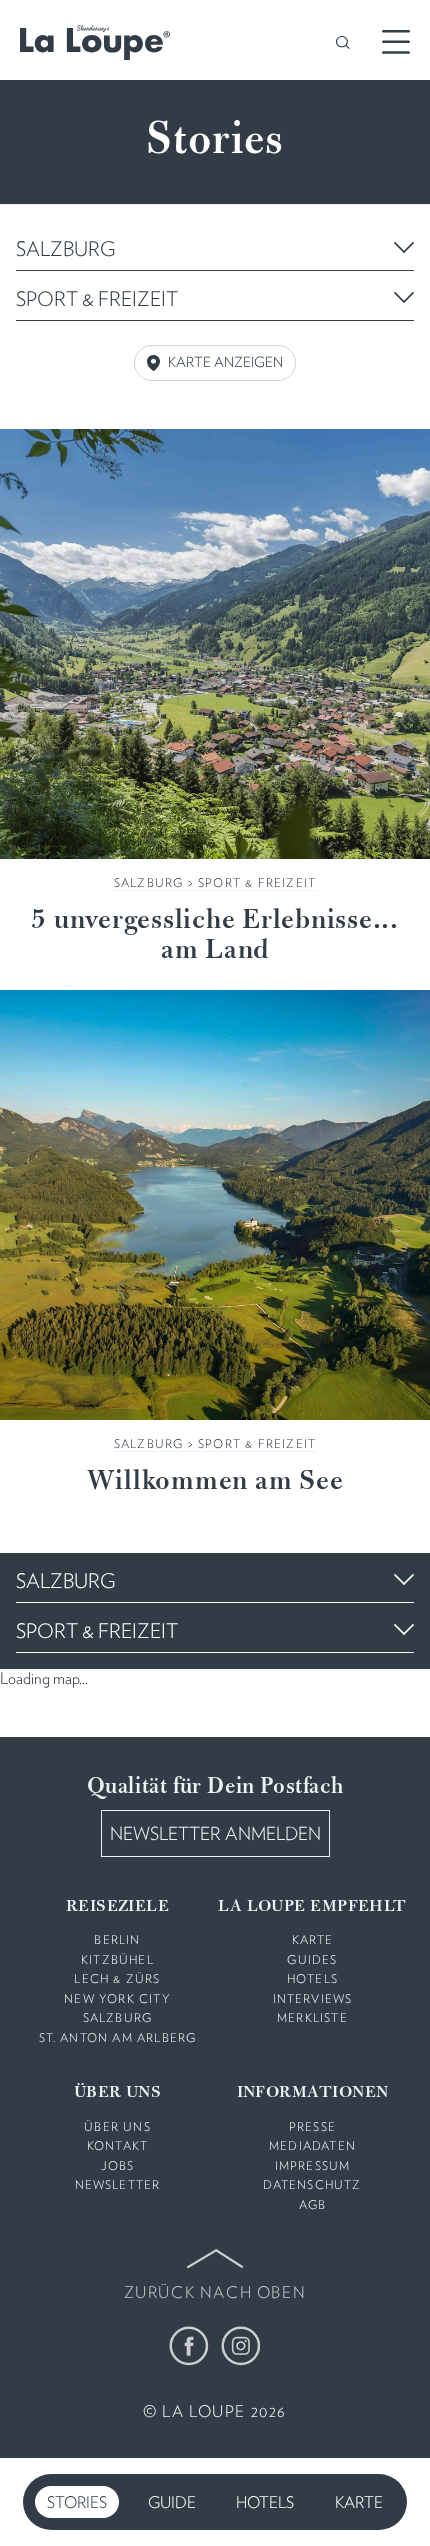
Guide (172, 2502)
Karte (359, 2502)
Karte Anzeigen (225, 362)
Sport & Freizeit (257, 882)
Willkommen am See (215, 1482)
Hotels (265, 2502)
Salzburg (149, 882)
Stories (77, 2502)
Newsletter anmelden (215, 1833)
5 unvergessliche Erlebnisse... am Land (215, 936)
